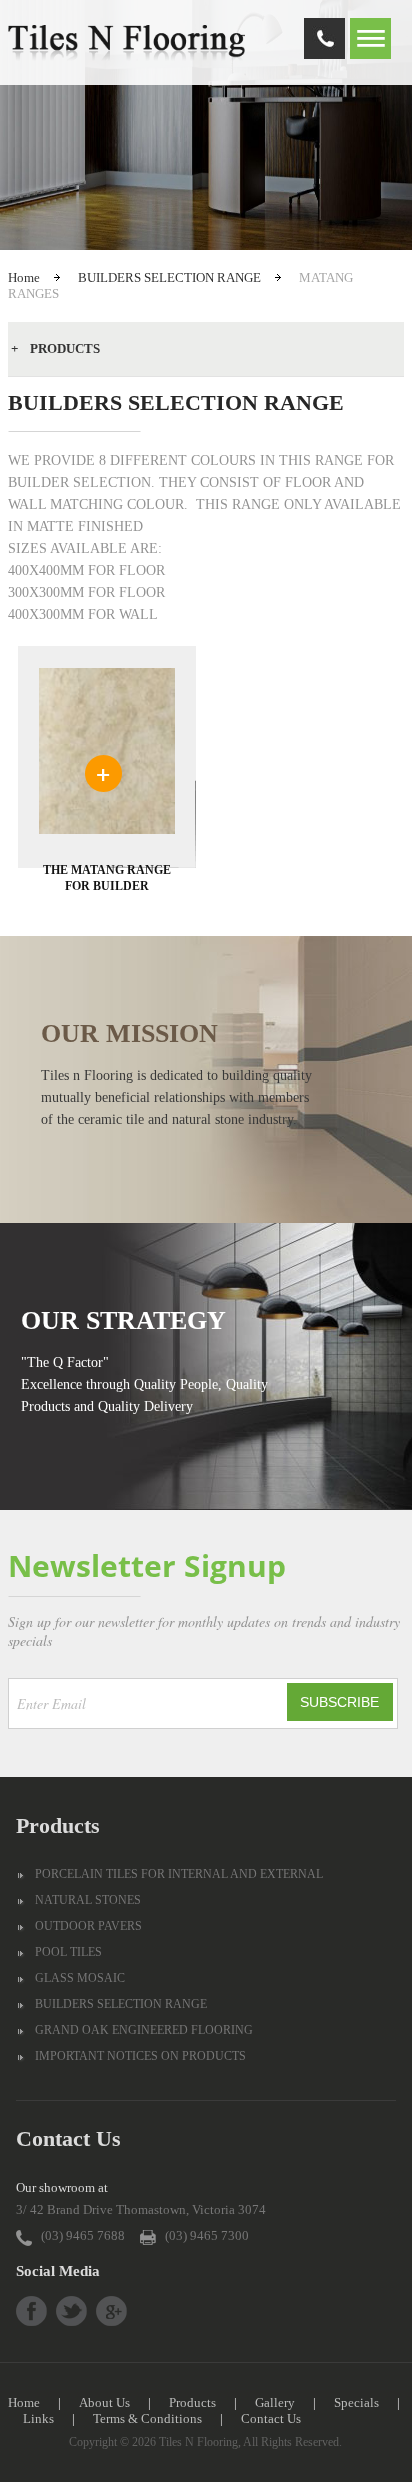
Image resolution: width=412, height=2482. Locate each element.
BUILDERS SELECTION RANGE (169, 277)
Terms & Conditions (147, 2418)
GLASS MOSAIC (80, 1978)
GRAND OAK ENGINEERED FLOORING (144, 2030)
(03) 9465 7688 (83, 2235)
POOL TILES (68, 1952)
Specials (356, 2402)
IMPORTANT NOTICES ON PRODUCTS (140, 2056)
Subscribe (339, 1702)
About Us (104, 2402)
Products (192, 2402)
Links (38, 2418)
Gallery (275, 2402)
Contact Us (271, 2418)
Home (24, 277)
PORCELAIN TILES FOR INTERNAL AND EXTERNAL (179, 1874)
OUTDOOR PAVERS (88, 1926)
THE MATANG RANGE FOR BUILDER (107, 878)
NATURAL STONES (88, 1900)
